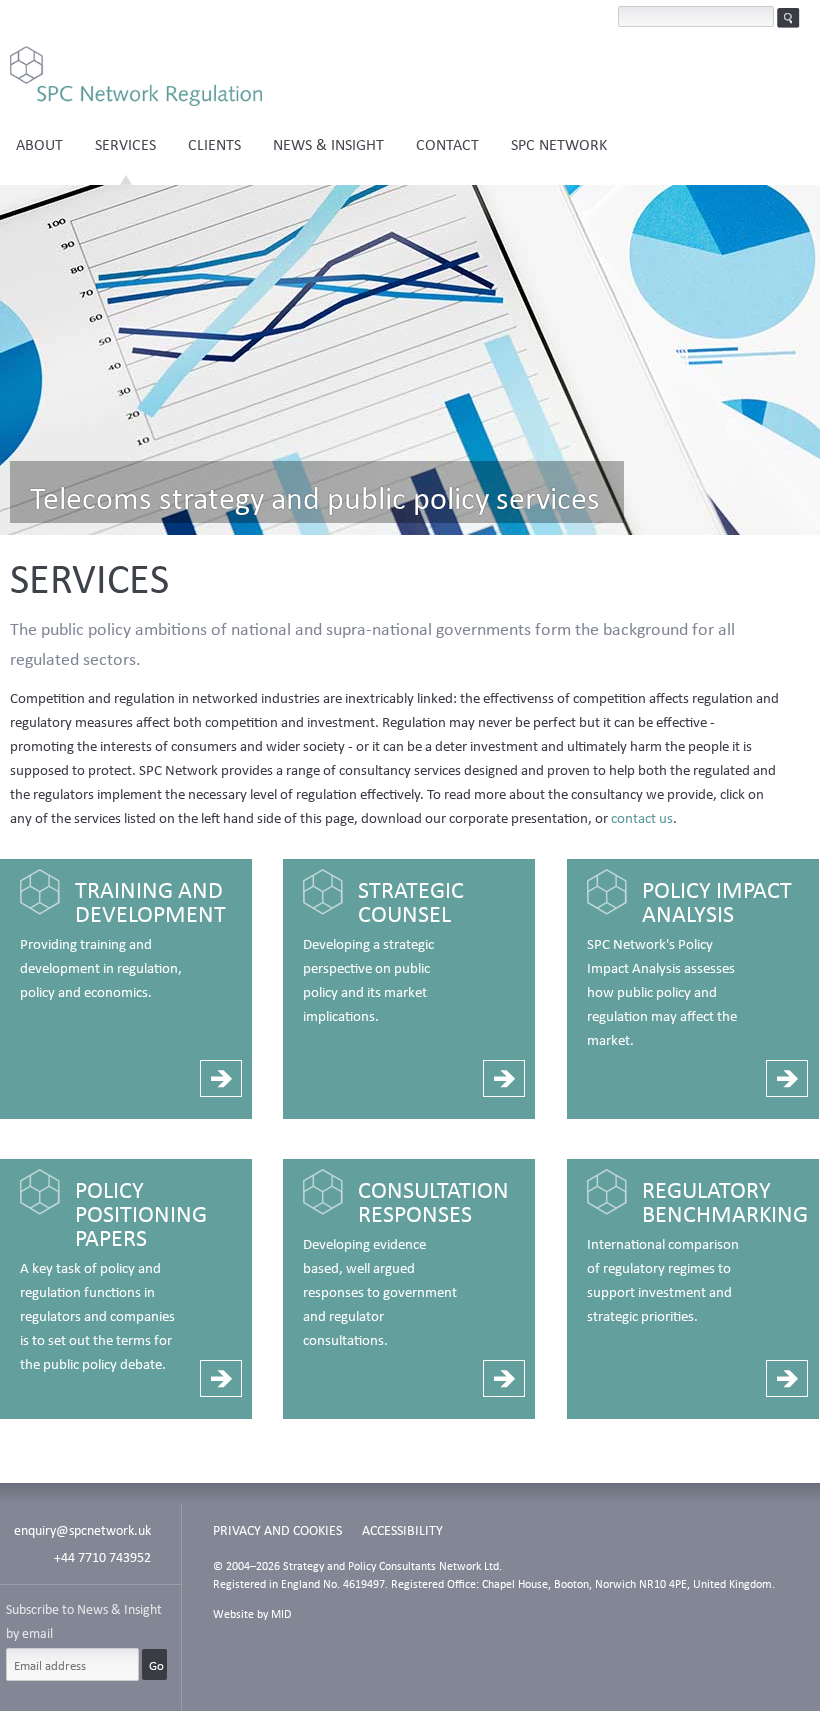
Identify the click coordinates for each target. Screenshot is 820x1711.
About (39, 144)
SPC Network (559, 144)
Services (125, 144)
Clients (214, 144)
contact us (642, 817)
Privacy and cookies (277, 1529)
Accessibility (402, 1529)
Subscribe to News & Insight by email (84, 1620)
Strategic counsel (411, 901)
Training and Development (150, 901)
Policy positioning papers (141, 1213)
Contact (447, 144)
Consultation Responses (433, 1201)
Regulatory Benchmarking (725, 1201)
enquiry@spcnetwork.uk (82, 1529)
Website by (252, 1613)
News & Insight (328, 144)
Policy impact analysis (717, 901)
